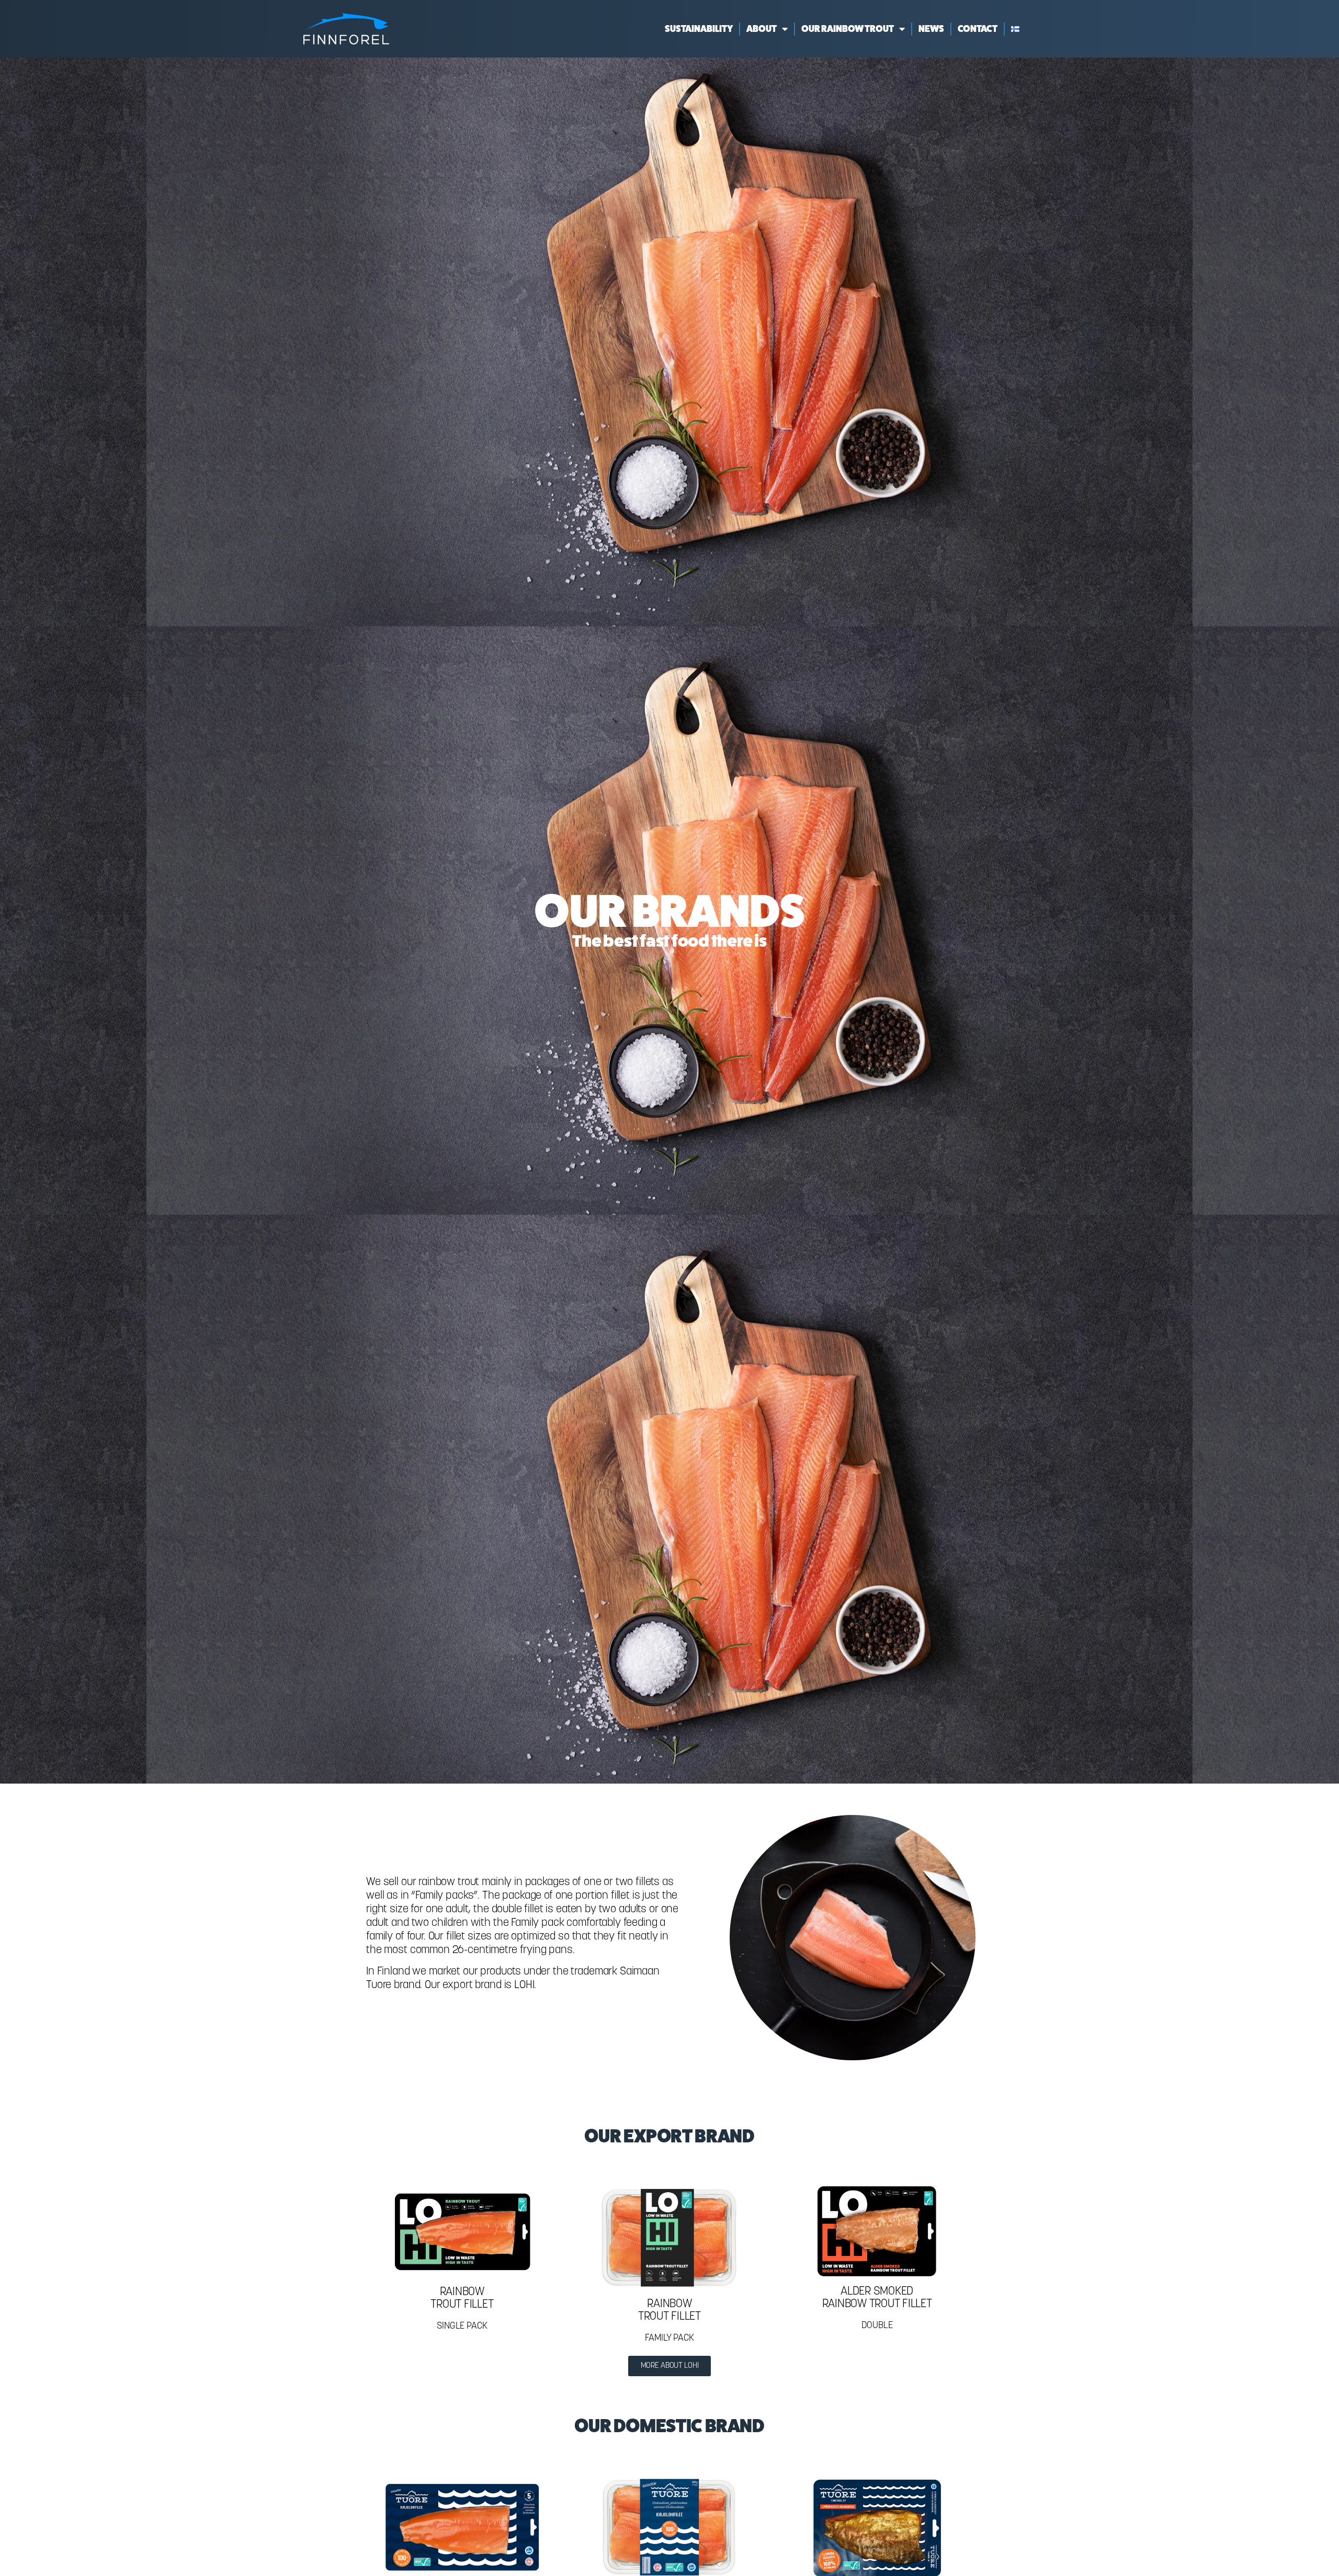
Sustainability (699, 29)
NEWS (931, 29)
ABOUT (762, 29)
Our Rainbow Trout (848, 29)
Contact (978, 29)
